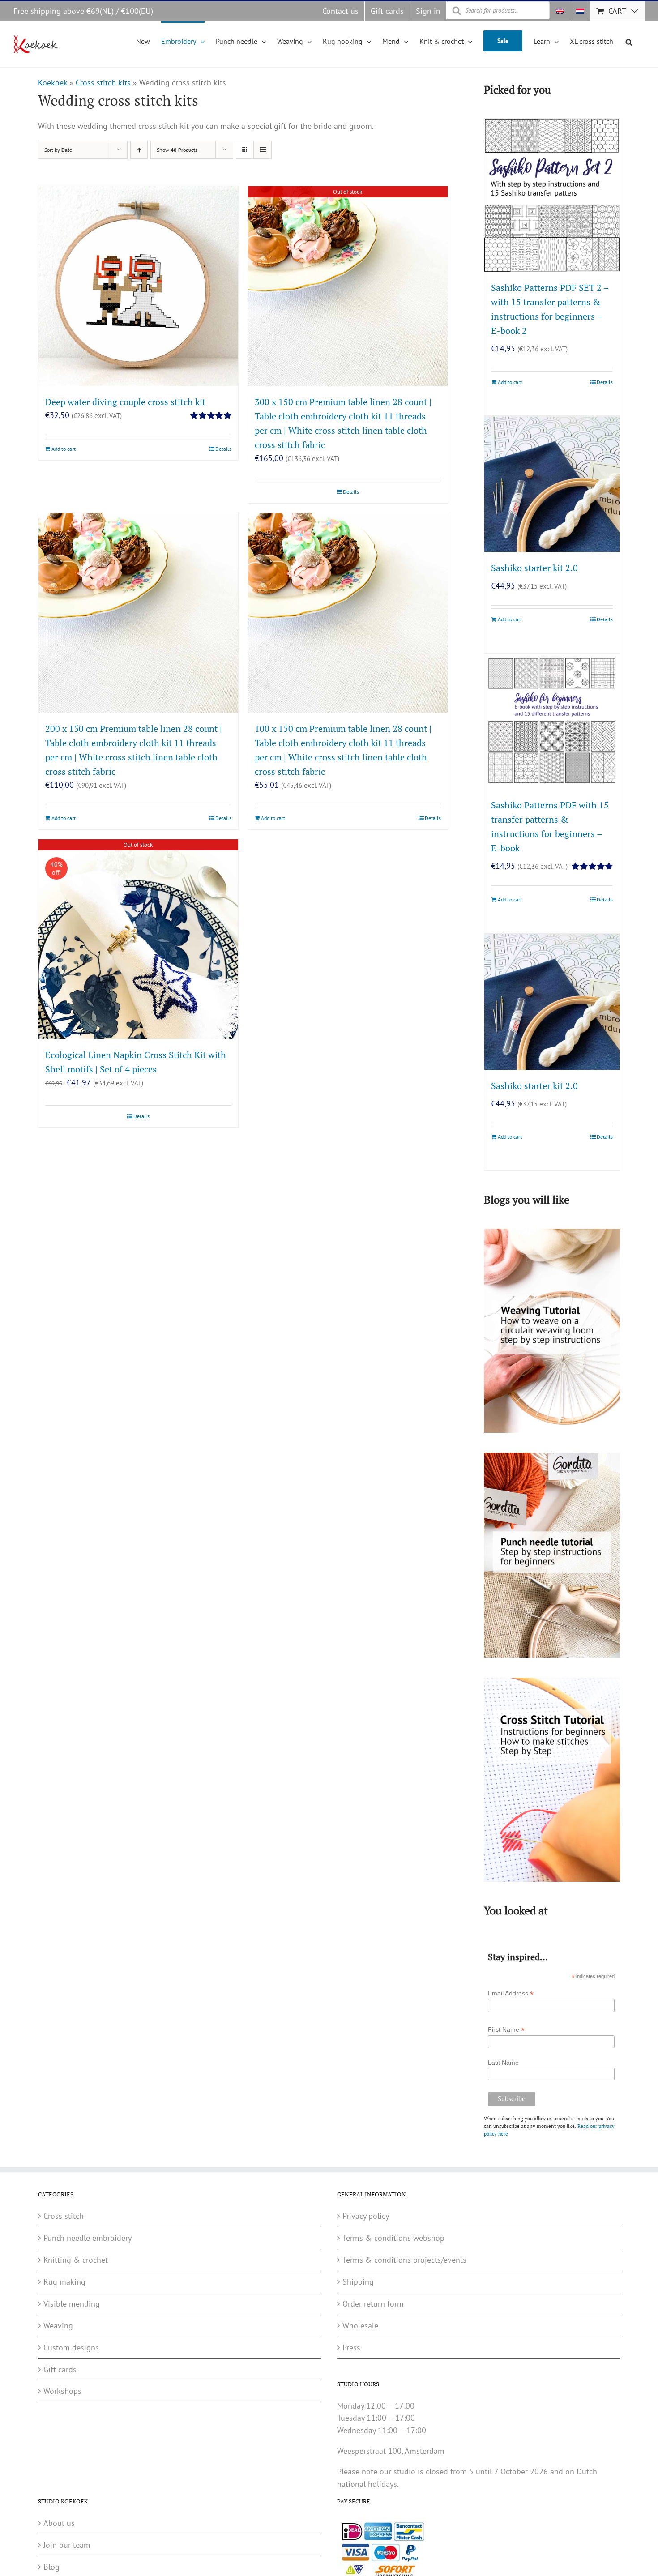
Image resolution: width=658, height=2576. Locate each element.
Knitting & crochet (76, 2260)
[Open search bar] (629, 41)
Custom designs (71, 2347)
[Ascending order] (139, 150)
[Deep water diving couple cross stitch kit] (138, 286)
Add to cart (64, 449)
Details (223, 449)
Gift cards (60, 2369)
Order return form (373, 2304)
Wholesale (360, 2326)
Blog (51, 2567)
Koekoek (53, 83)
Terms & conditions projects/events (404, 2260)
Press (351, 2347)
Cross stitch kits (103, 83)
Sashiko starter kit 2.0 (534, 568)
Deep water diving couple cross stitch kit (125, 402)
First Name (506, 2030)
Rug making (64, 2282)
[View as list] (263, 150)
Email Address (511, 1993)
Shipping (358, 2282)
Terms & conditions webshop (393, 2238)
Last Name (503, 2063)
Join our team (67, 2545)
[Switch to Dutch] (580, 11)
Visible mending (72, 2304)
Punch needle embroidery (88, 2238)
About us (59, 2523)
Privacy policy (366, 2216)
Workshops (62, 2391)
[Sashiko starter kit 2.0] (552, 484)
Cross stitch (64, 2216)
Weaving (58, 2326)
